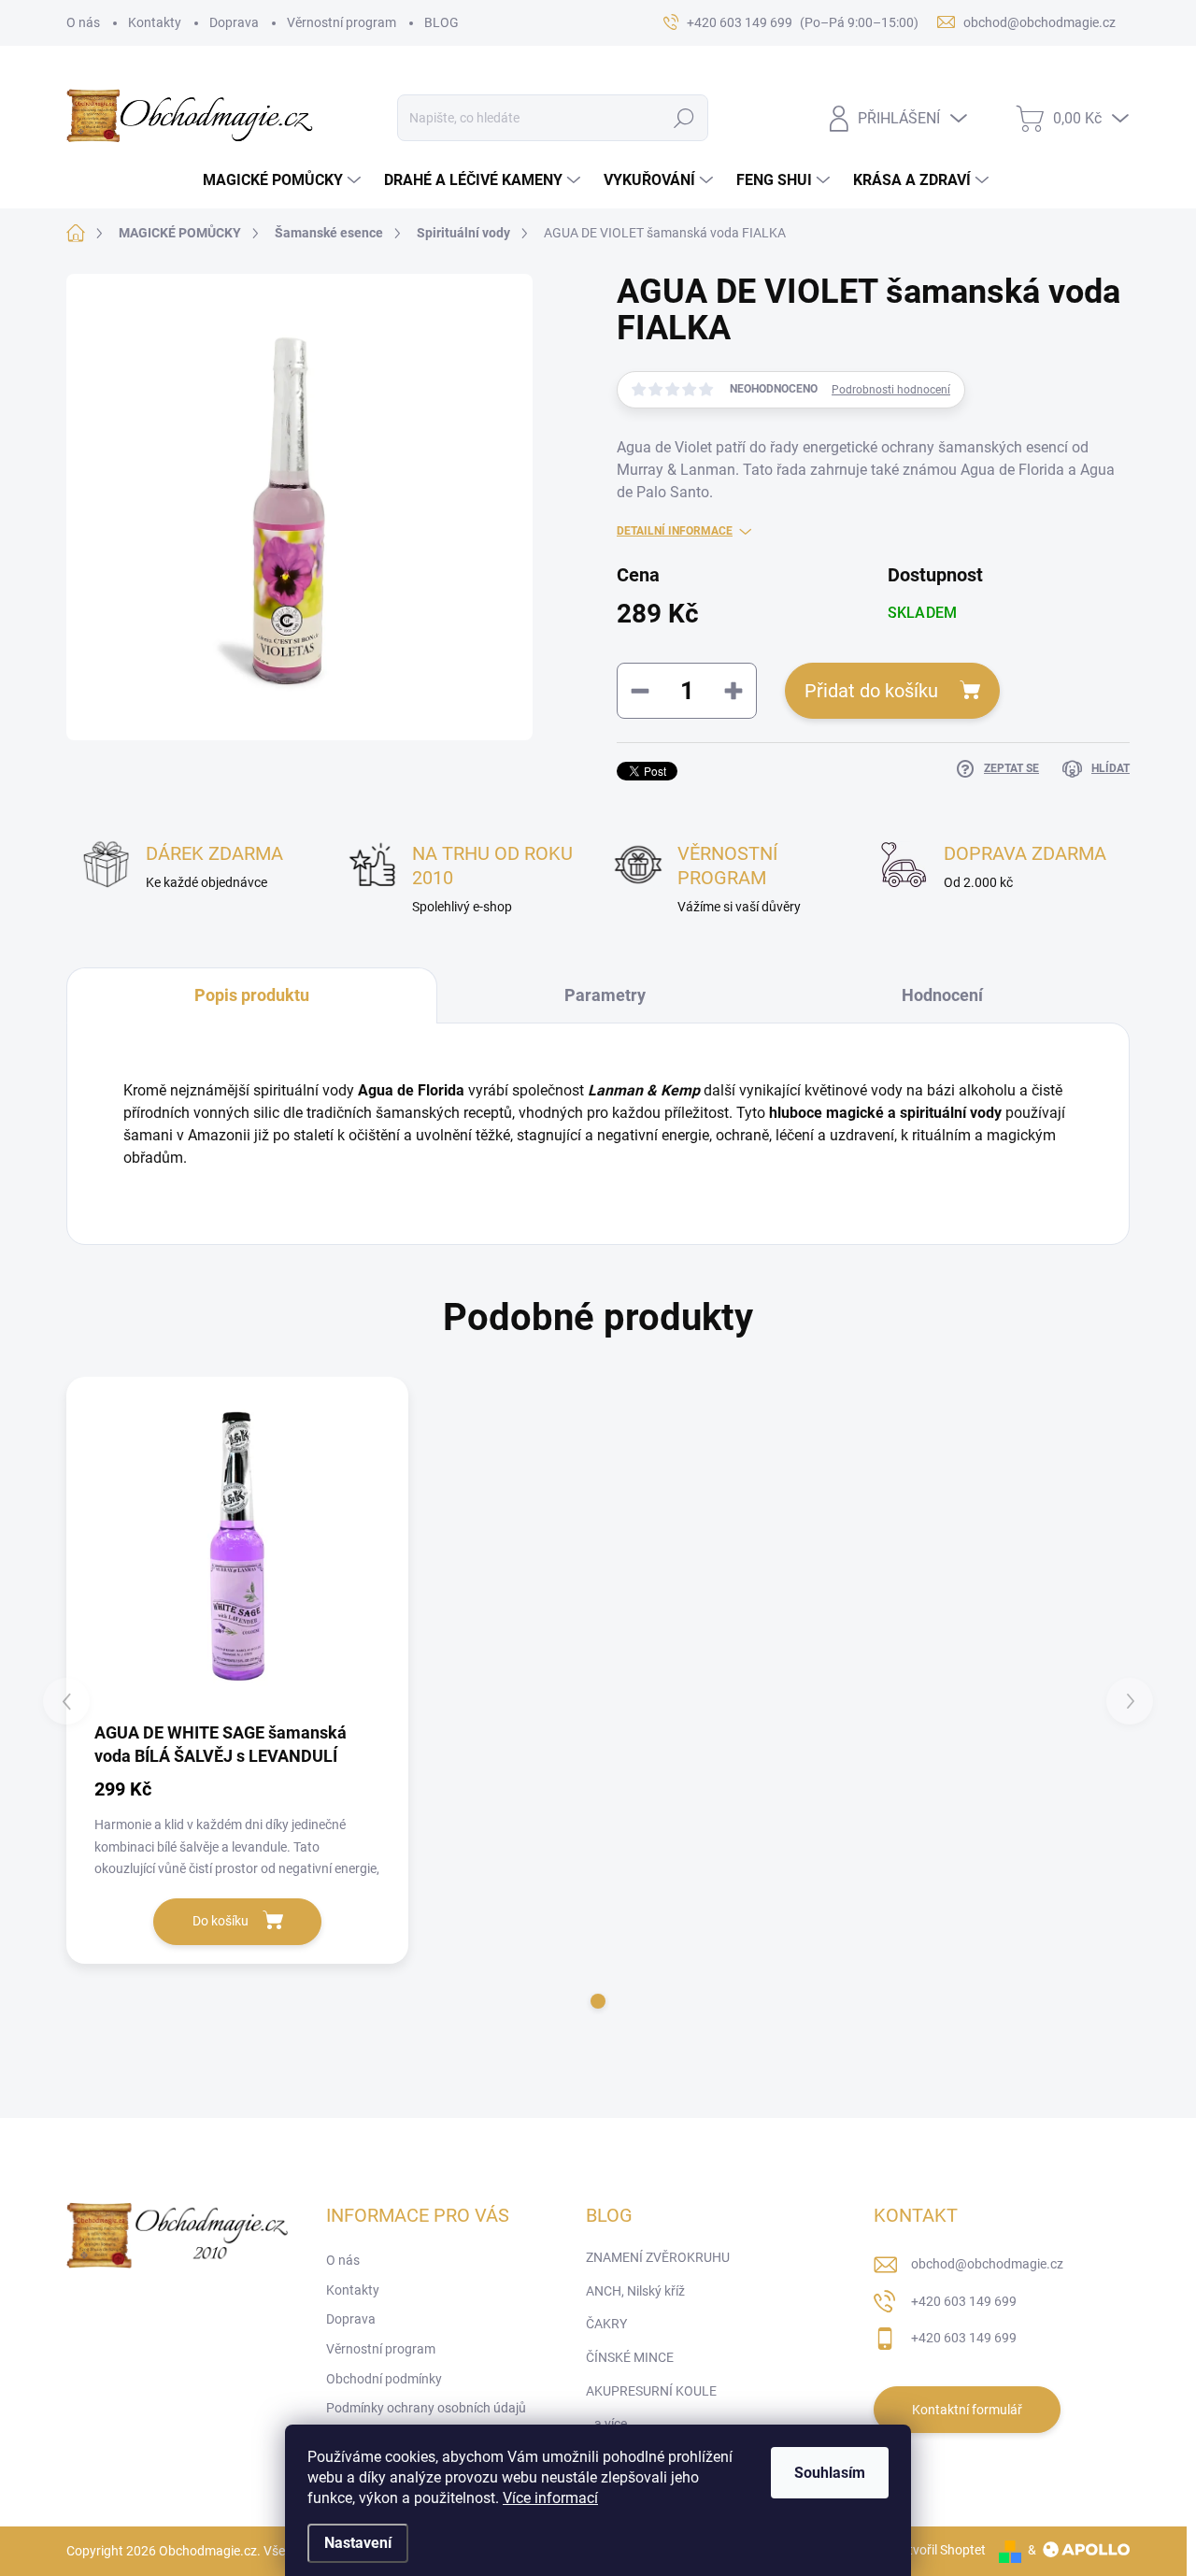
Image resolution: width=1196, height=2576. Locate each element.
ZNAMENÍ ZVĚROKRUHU (658, 2257)
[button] (598, 2001)
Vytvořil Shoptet (940, 2550)
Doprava (234, 22)
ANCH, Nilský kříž (635, 2291)
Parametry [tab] (605, 995)
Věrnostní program (342, 22)
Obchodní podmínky (384, 2379)
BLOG (441, 22)
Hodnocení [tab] (942, 995)
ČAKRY (606, 2324)
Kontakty (155, 22)
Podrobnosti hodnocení (891, 390)
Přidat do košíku (871, 691)
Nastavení (358, 2543)
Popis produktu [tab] (252, 995)
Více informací (550, 2498)
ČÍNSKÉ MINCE (630, 2357)
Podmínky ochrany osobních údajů (426, 2408)
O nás (83, 22)
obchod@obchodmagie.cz (987, 2264)
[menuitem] (284, 180)
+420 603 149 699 (964, 2301)
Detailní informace (675, 531)
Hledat (684, 118)
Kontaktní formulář (967, 2410)
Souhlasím (830, 2473)
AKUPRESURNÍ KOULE (651, 2391)
